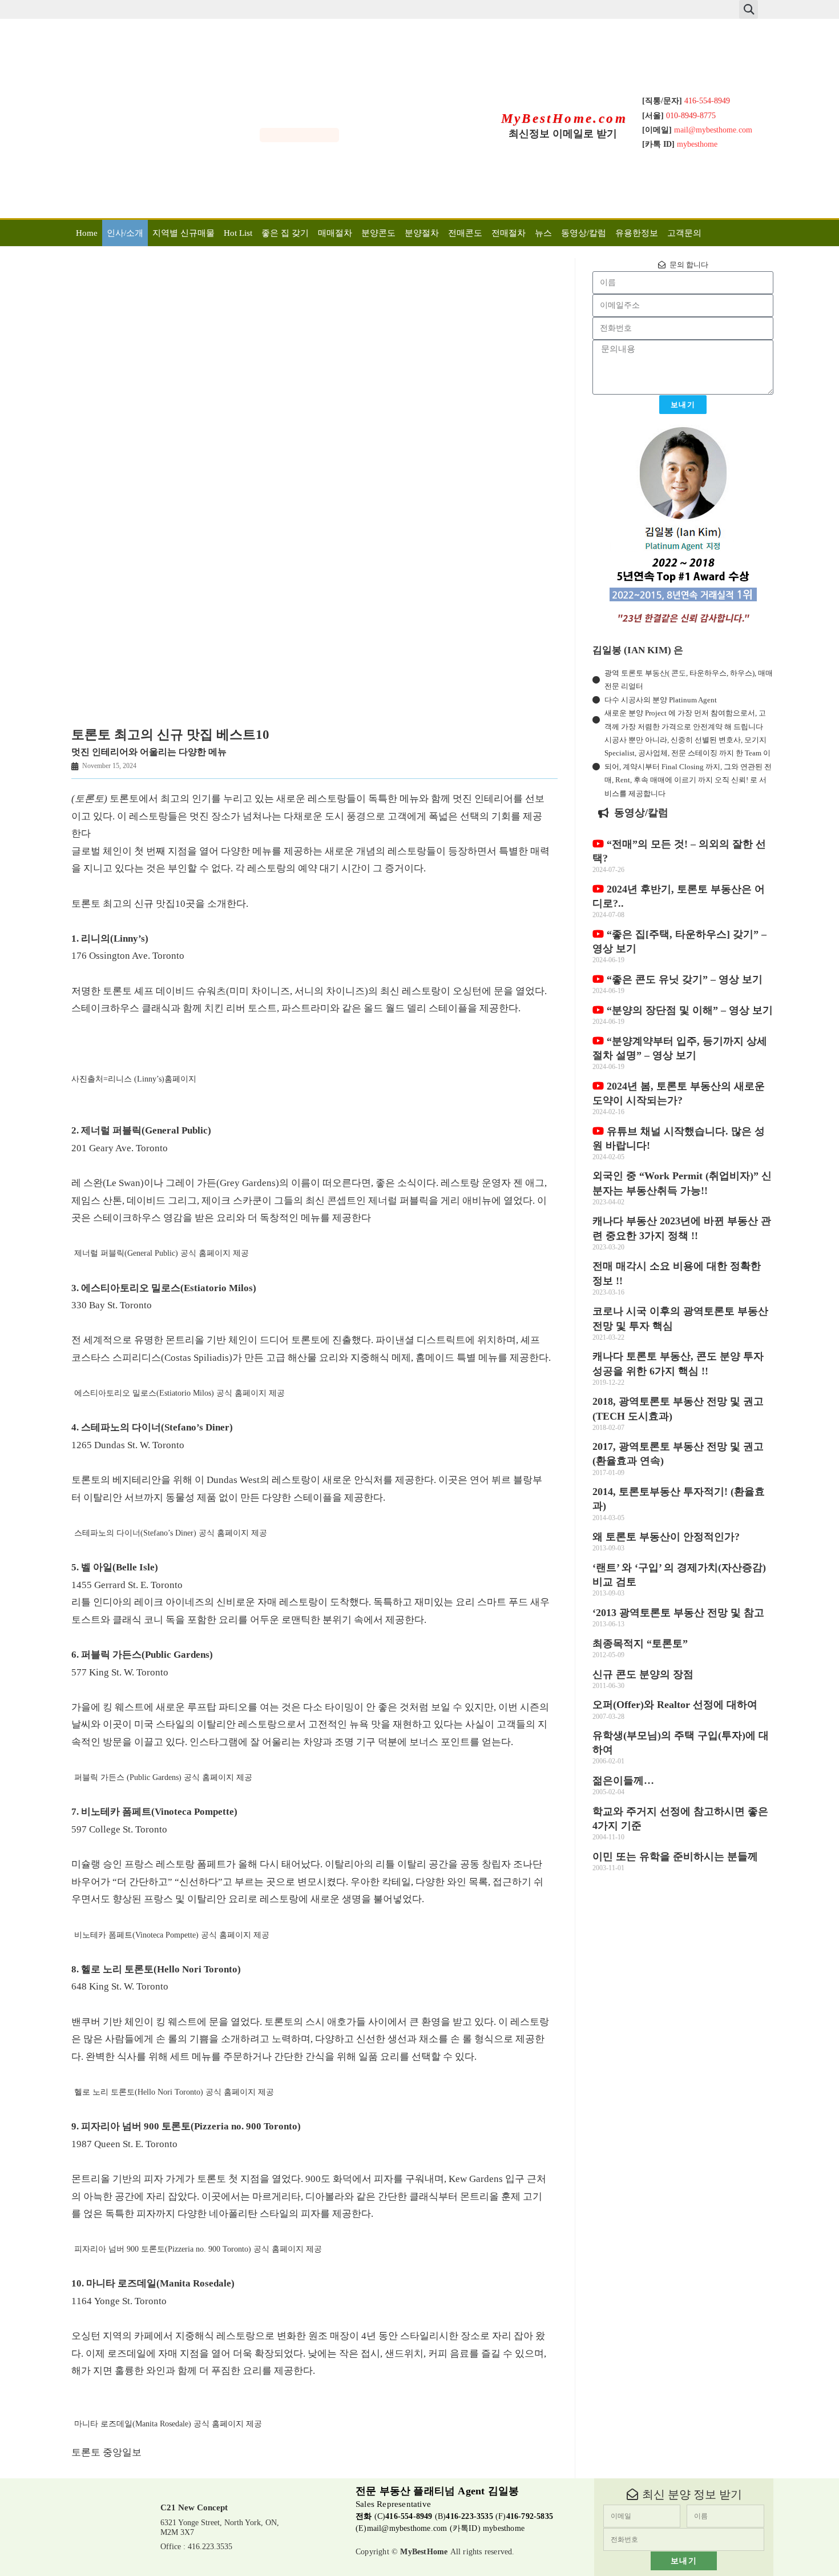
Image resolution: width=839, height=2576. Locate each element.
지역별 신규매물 (183, 233)
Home (87, 233)
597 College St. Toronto (119, 1829)
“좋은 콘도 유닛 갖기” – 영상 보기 (683, 979)
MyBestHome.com (564, 118)
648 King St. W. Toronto (120, 1986)
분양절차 (422, 233)
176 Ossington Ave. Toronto (128, 956)
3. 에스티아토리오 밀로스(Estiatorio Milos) (164, 1288)
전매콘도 (465, 233)
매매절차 (335, 233)
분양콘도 (378, 233)
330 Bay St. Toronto (112, 1305)
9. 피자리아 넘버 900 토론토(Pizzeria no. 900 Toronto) (186, 2126)
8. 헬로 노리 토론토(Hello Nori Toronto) (156, 1969)
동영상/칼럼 (584, 233)
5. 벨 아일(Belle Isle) (115, 1567)
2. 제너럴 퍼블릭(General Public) (141, 1130)
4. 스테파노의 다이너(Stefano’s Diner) (152, 1427)
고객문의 (684, 233)
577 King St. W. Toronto (120, 1672)
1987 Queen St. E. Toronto (124, 2144)
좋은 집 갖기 (285, 233)
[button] (749, 9)
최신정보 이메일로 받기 (563, 134)
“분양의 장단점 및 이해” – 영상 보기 (688, 1010)
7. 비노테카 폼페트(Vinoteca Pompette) (154, 1812)
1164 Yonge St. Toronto (119, 2301)
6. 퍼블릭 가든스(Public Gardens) (142, 1655)
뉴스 (543, 233)
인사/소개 (125, 233)
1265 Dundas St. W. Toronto (128, 1445)
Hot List (238, 233)
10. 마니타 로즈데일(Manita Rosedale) (153, 2283)
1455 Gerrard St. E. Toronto (127, 1585)
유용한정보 (637, 233)
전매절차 (509, 233)
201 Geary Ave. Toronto (120, 1148)
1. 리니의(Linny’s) (110, 939)
